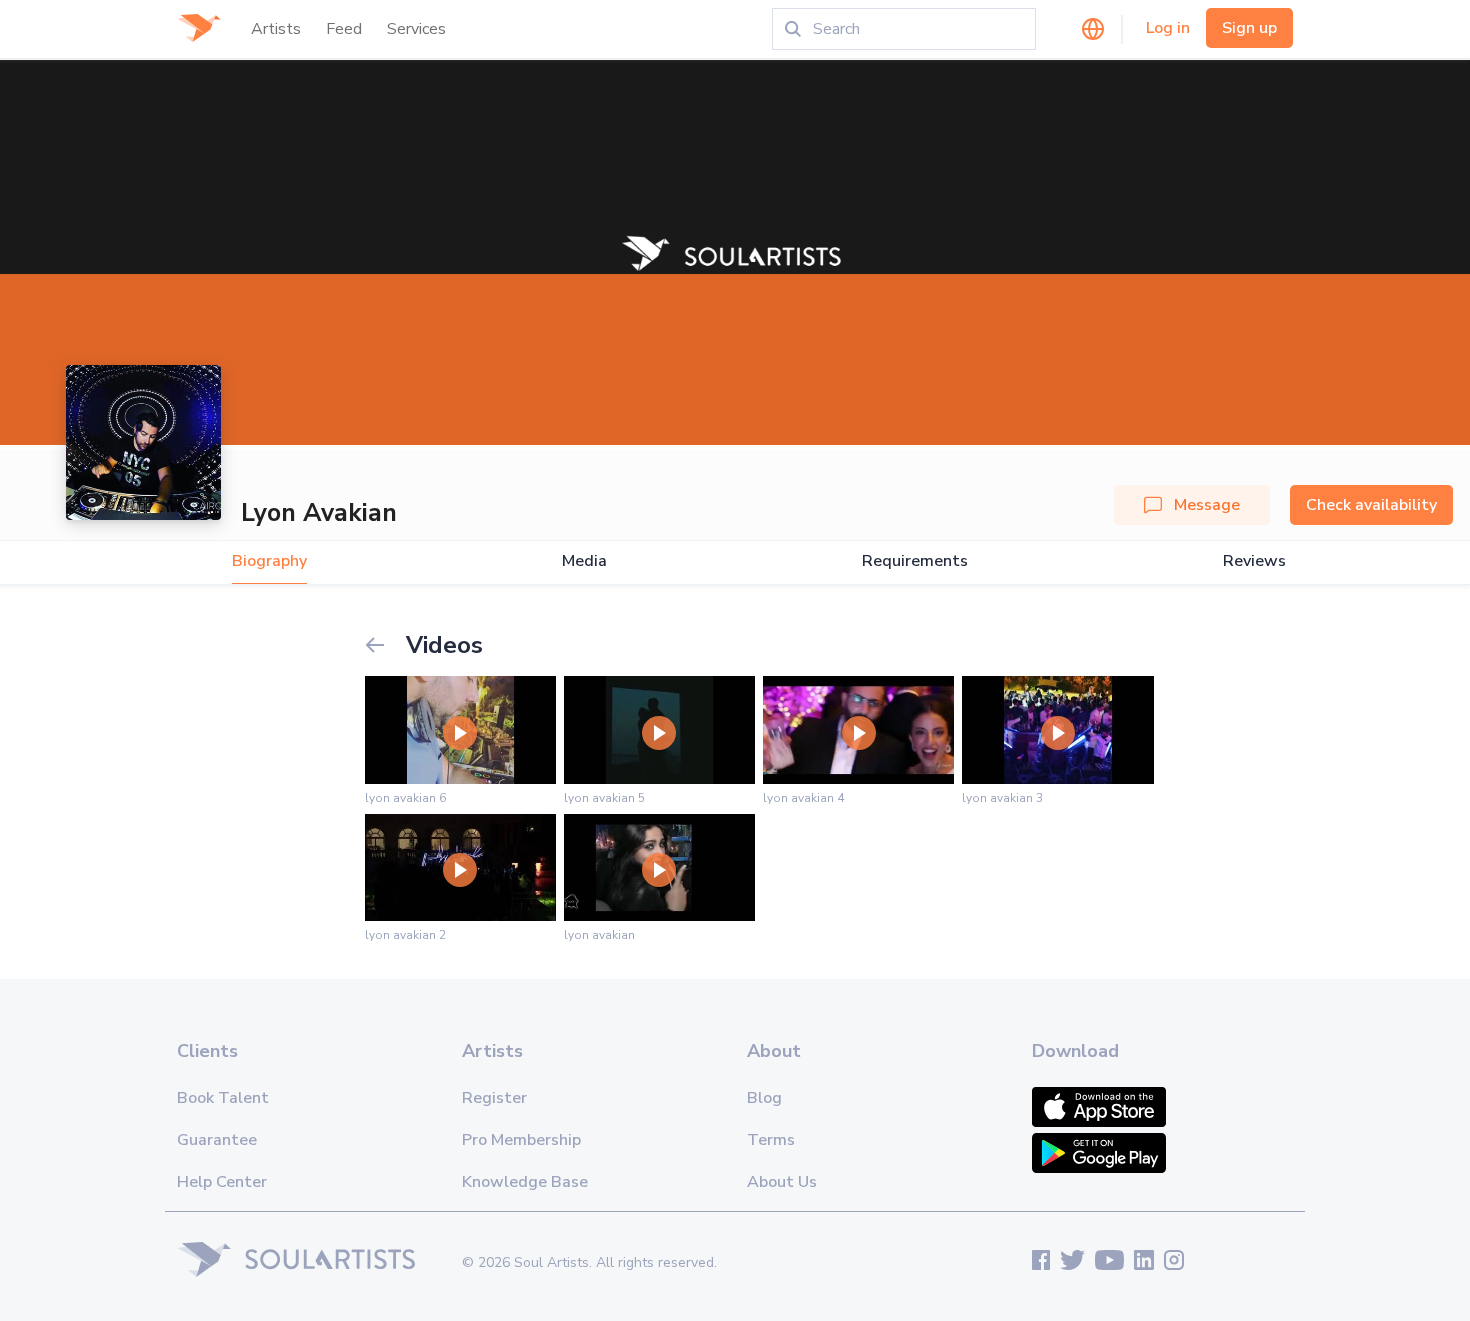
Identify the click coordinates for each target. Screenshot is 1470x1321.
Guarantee (217, 1140)
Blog (764, 1098)
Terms (771, 1140)
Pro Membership (521, 1140)
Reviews (1254, 561)
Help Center (222, 1182)
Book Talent (223, 1098)
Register (494, 1098)
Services (416, 29)
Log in (1168, 28)
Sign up (1249, 28)
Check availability (1371, 505)
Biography (269, 561)
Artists (276, 29)
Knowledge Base (525, 1182)
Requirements (915, 561)
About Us (782, 1182)
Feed (344, 29)
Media (584, 561)
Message (1207, 505)
